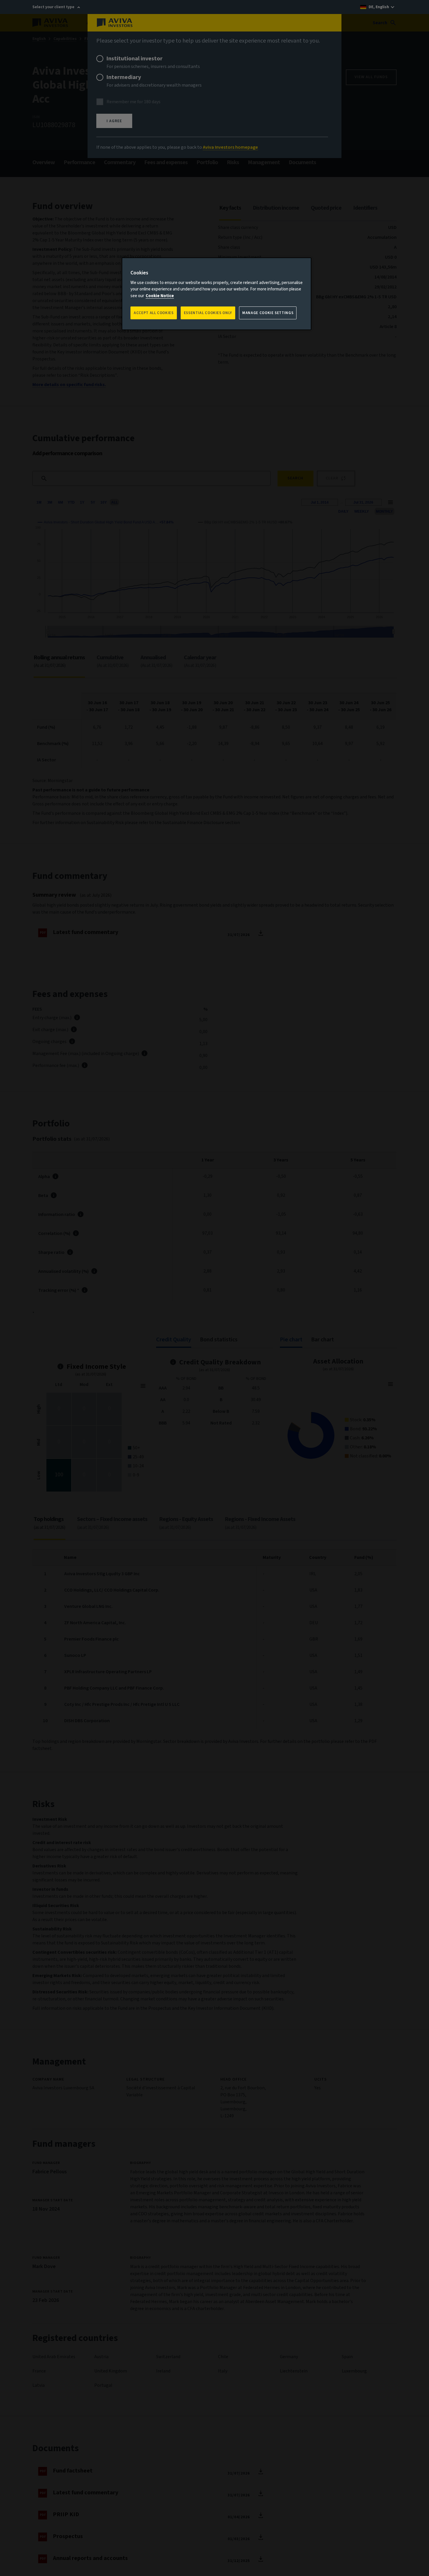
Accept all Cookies (154, 313)
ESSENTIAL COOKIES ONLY (208, 313)
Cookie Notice (160, 296)
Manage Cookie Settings (268, 313)
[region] (217, 294)
